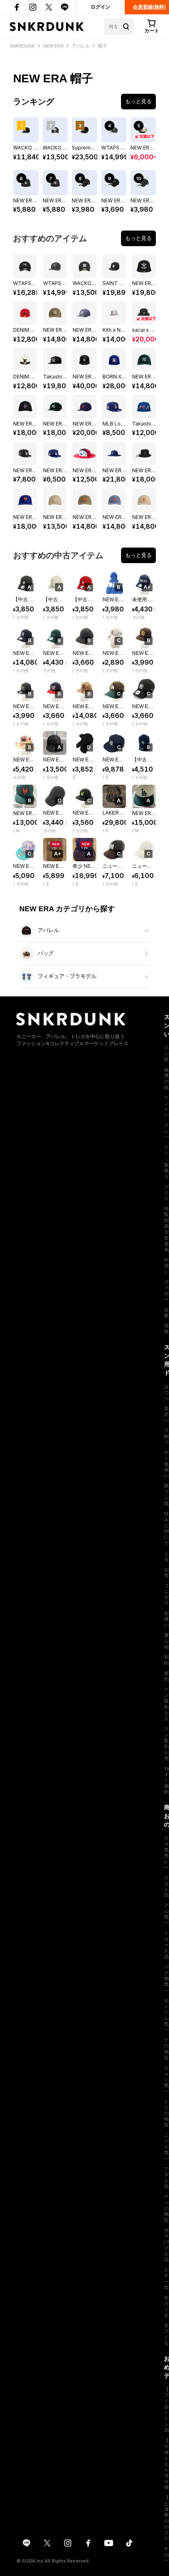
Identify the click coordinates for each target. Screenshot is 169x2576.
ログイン (100, 7)
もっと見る (138, 101)
